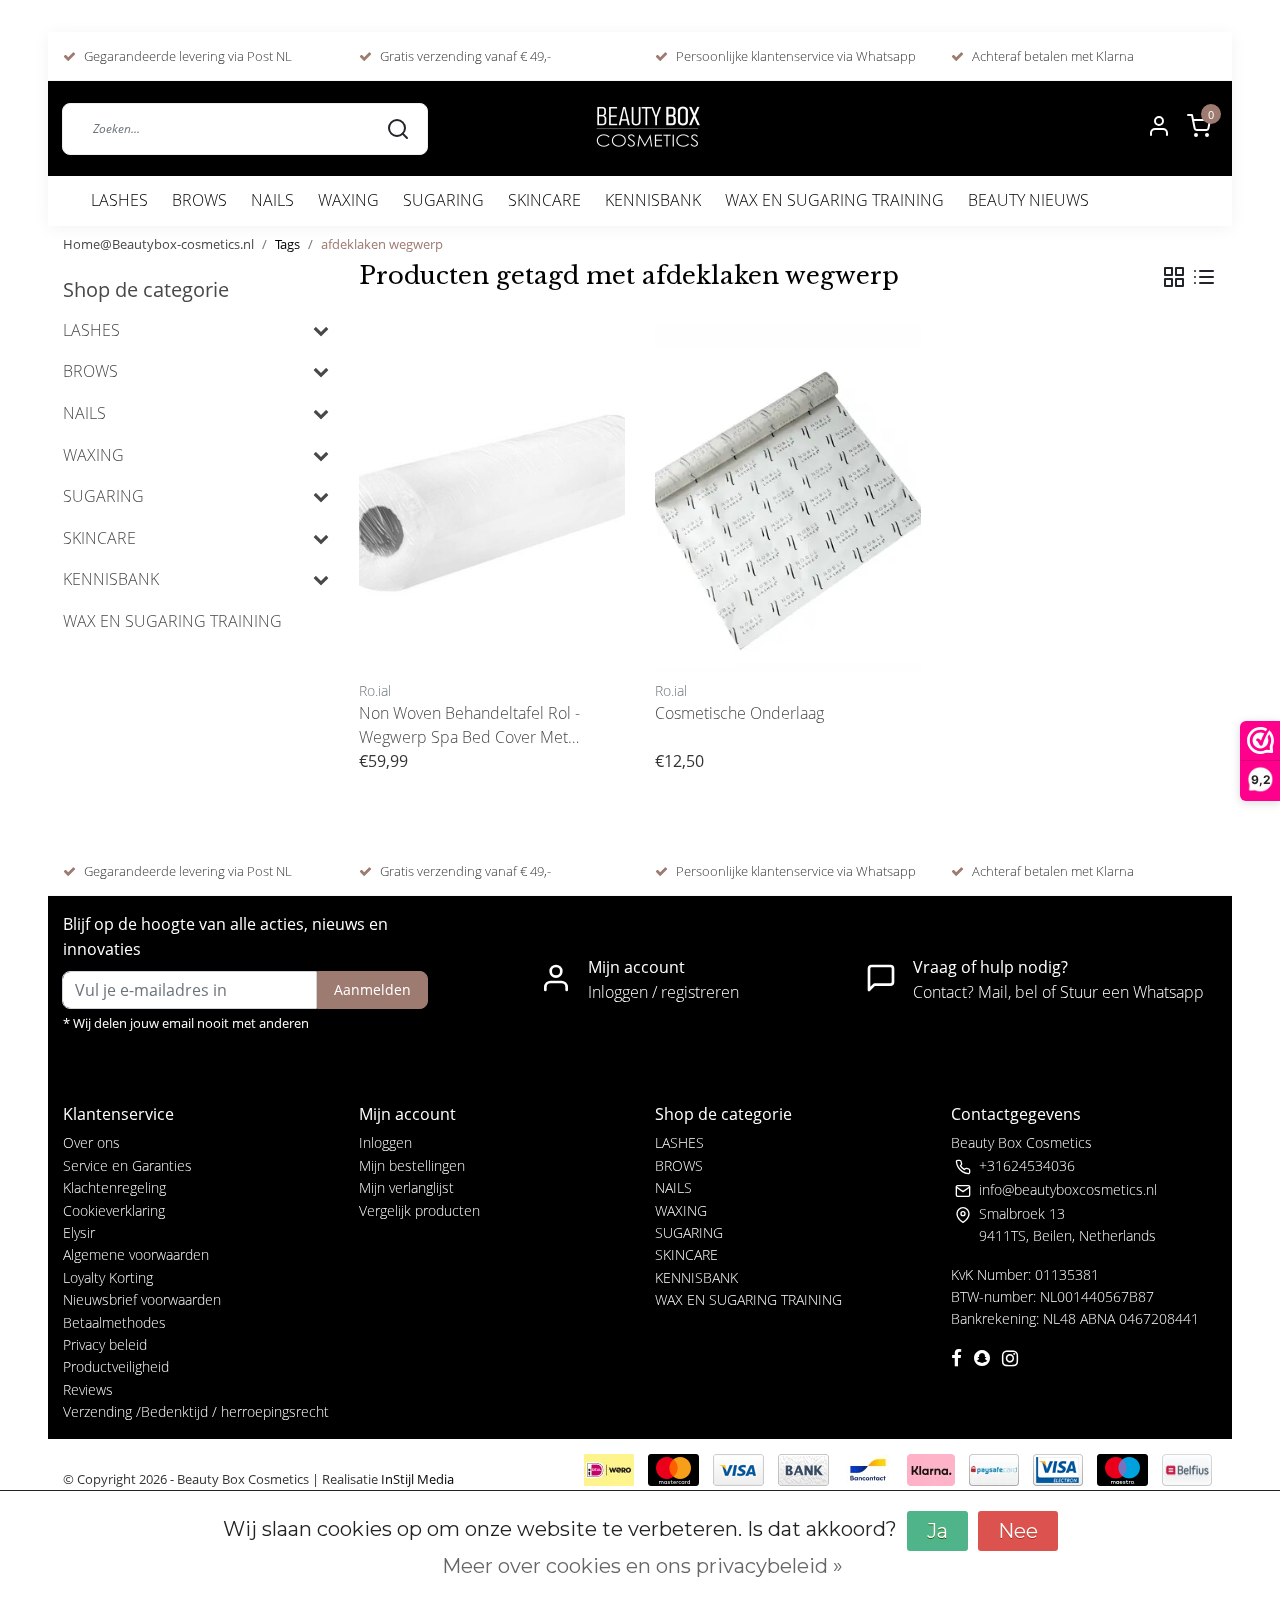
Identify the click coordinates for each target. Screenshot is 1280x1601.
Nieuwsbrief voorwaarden (142, 1299)
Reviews (88, 1389)
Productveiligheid (116, 1366)
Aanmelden (372, 989)
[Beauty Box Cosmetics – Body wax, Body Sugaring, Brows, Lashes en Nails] (647, 128)
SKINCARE (544, 200)
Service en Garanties (127, 1165)
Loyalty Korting (108, 1277)
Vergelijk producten (419, 1210)
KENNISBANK (653, 200)
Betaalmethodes (114, 1322)
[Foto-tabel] (1174, 277)
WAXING (348, 200)
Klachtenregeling (114, 1187)
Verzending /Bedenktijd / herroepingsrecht (196, 1411)
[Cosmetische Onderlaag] (788, 497)
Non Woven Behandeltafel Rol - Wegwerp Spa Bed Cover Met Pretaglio (469, 725)
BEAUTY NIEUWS (1028, 200)
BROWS (199, 200)
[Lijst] (1204, 277)
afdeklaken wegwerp (382, 244)
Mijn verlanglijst (406, 1187)
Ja (937, 1531)
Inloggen (385, 1142)
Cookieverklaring (114, 1210)
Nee (1018, 1531)
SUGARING (443, 200)
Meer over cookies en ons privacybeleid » (642, 1566)
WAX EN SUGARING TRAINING (834, 200)
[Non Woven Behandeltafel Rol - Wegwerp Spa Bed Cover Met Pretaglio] (492, 497)
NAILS (272, 200)
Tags (287, 244)
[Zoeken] (398, 128)
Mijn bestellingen (412, 1165)
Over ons (91, 1142)
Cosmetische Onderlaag (739, 713)
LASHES (119, 200)
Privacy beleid (105, 1344)
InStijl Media (416, 1479)
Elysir (79, 1232)
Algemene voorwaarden (136, 1254)
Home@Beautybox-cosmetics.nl (158, 244)
